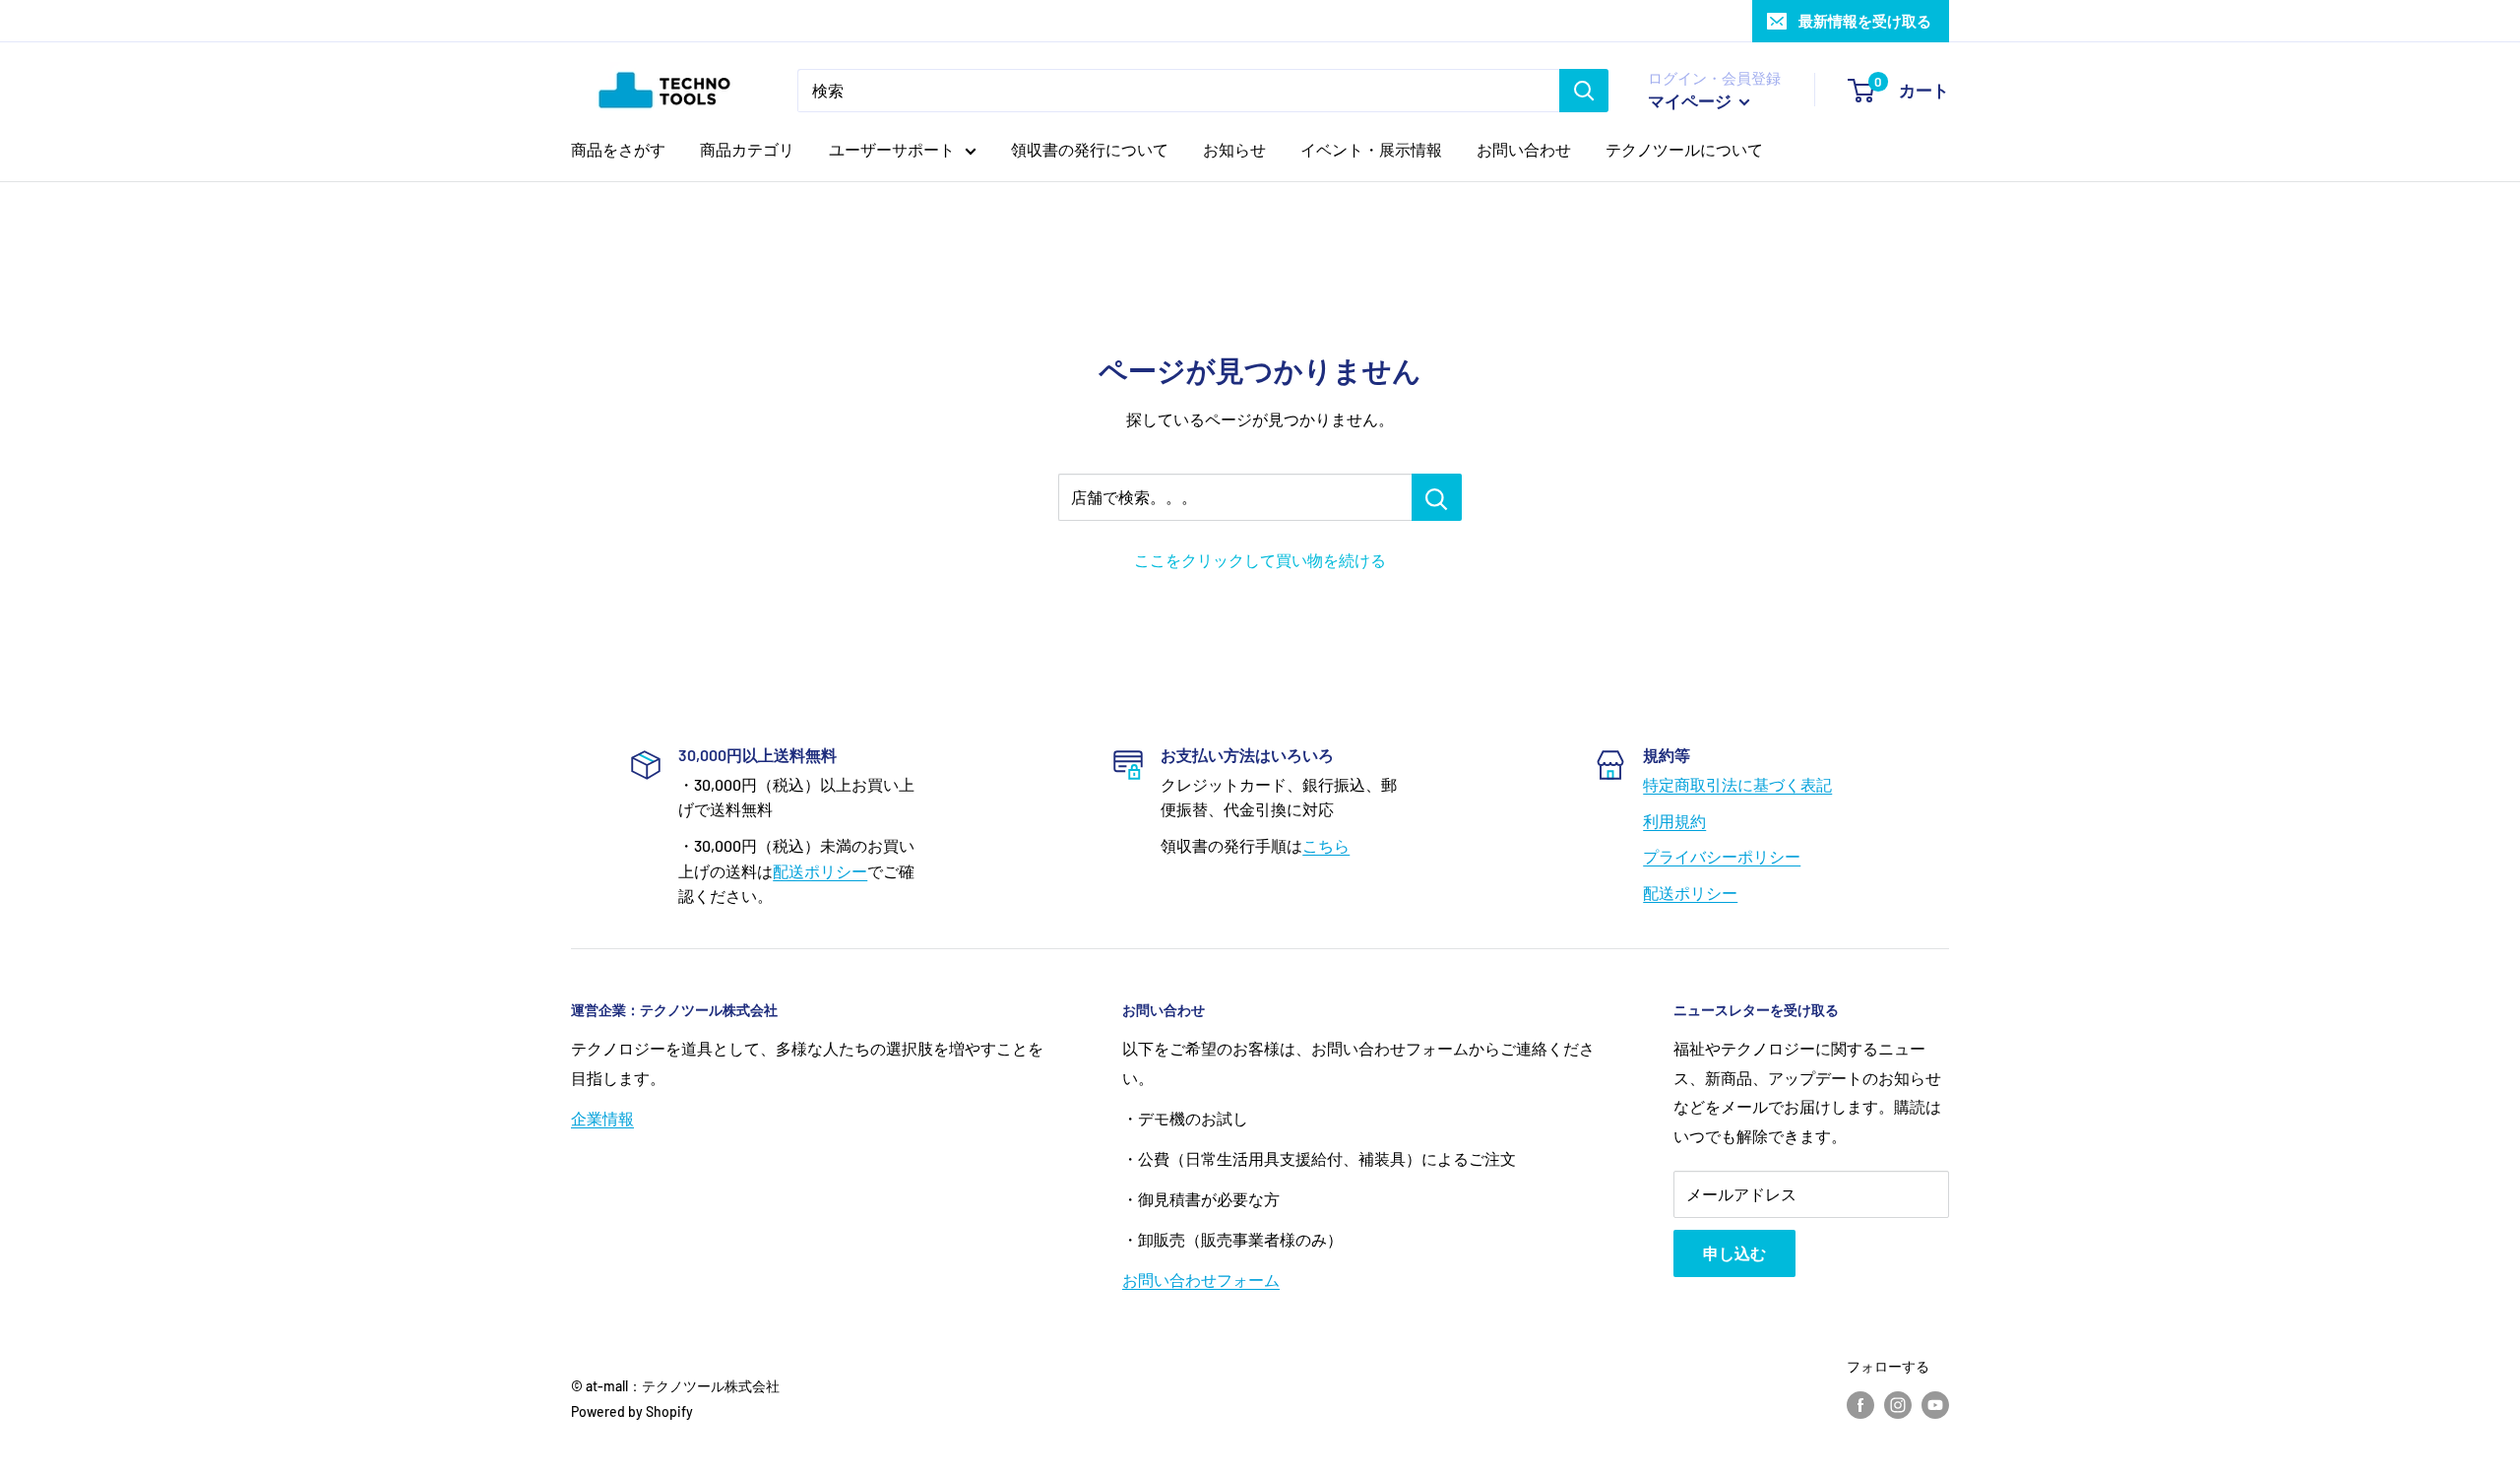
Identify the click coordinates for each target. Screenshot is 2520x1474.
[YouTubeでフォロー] (1935, 1404)
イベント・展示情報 (1371, 149)
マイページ (1691, 100)
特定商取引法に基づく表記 (1737, 784)
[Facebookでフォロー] (1860, 1404)
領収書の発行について (1090, 149)
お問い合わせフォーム (1201, 1280)
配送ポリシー (820, 871)
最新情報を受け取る (1865, 21)
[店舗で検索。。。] (1437, 497)
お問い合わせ (1524, 149)
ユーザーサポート (892, 149)
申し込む (1734, 1253)
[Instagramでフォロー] (1898, 1404)
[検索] (1584, 91)
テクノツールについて (1684, 149)
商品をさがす (618, 149)
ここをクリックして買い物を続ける (1260, 560)
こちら (1326, 845)
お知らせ (1234, 149)
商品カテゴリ (747, 149)
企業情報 (602, 1118)
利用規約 (1674, 821)
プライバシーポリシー (1722, 856)
